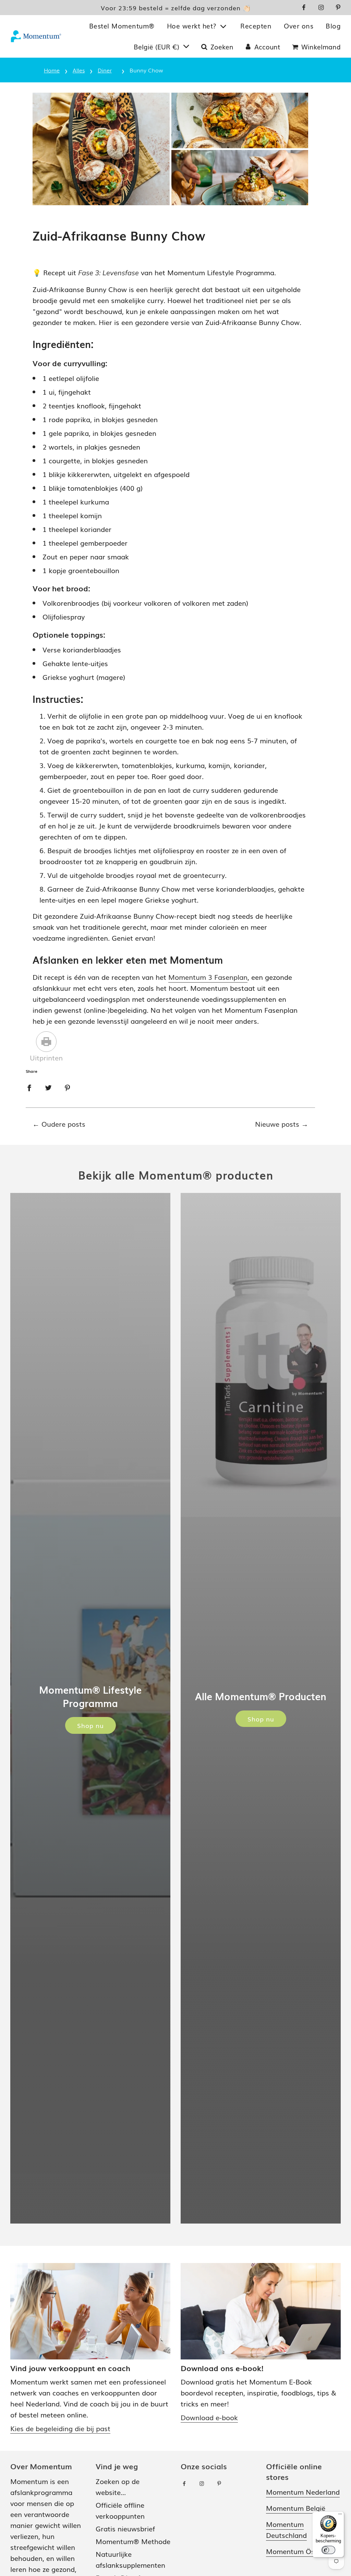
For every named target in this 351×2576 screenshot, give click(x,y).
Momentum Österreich (303, 2551)
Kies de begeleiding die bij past (60, 2428)
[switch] (328, 2550)
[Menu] (340, 2516)
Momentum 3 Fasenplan (208, 977)
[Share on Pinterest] (68, 1087)
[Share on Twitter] (48, 1087)
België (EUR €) (158, 47)
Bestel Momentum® (122, 26)
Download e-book (209, 2417)
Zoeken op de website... (118, 2486)
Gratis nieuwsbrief (125, 2528)
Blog (333, 26)
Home (52, 70)
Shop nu (90, 1725)
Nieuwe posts (277, 1124)
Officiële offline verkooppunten (120, 2510)
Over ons (299, 26)
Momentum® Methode (133, 2541)
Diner (105, 70)
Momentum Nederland (303, 2492)
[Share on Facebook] (29, 1087)
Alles (79, 70)
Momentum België (296, 2508)
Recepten (256, 26)
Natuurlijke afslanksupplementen (130, 2559)
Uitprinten (46, 1057)
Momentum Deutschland (286, 2529)
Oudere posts (63, 1124)
